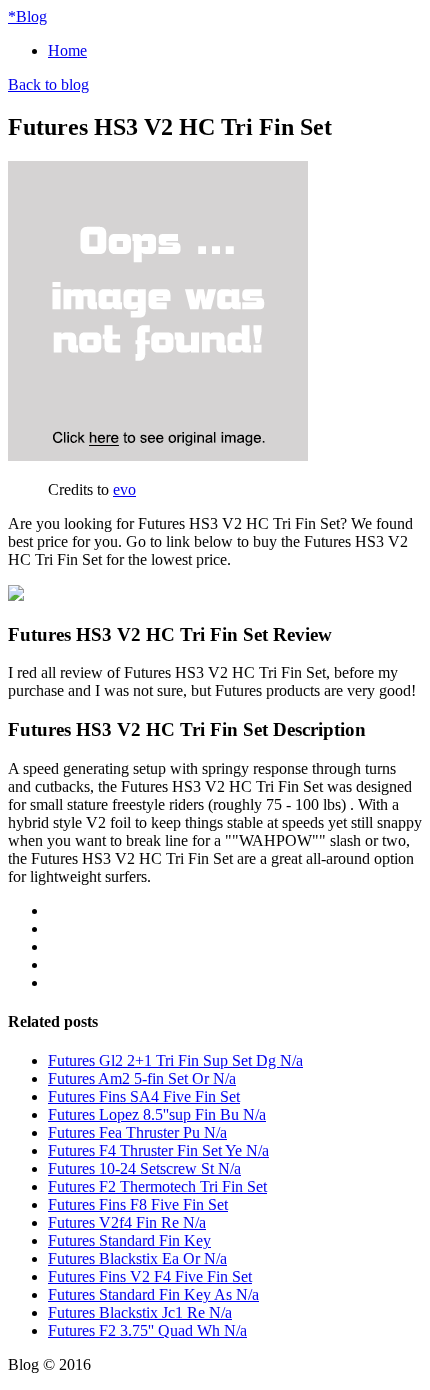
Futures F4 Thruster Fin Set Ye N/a (158, 1150)
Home (67, 50)
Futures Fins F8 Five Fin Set (138, 1204)
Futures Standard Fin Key (129, 1240)
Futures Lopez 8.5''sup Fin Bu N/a (157, 1114)
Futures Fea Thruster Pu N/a (137, 1132)
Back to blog (48, 84)
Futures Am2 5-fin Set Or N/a (142, 1078)
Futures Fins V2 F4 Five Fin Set (150, 1276)
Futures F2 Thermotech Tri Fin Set (157, 1186)
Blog (27, 16)
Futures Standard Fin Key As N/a (153, 1294)
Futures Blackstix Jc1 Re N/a (140, 1312)
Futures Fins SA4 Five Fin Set (144, 1096)
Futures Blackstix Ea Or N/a (137, 1258)
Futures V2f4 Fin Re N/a (127, 1222)
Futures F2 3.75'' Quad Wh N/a (147, 1330)
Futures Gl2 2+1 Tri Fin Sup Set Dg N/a (175, 1060)
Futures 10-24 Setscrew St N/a (144, 1168)
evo (124, 489)
